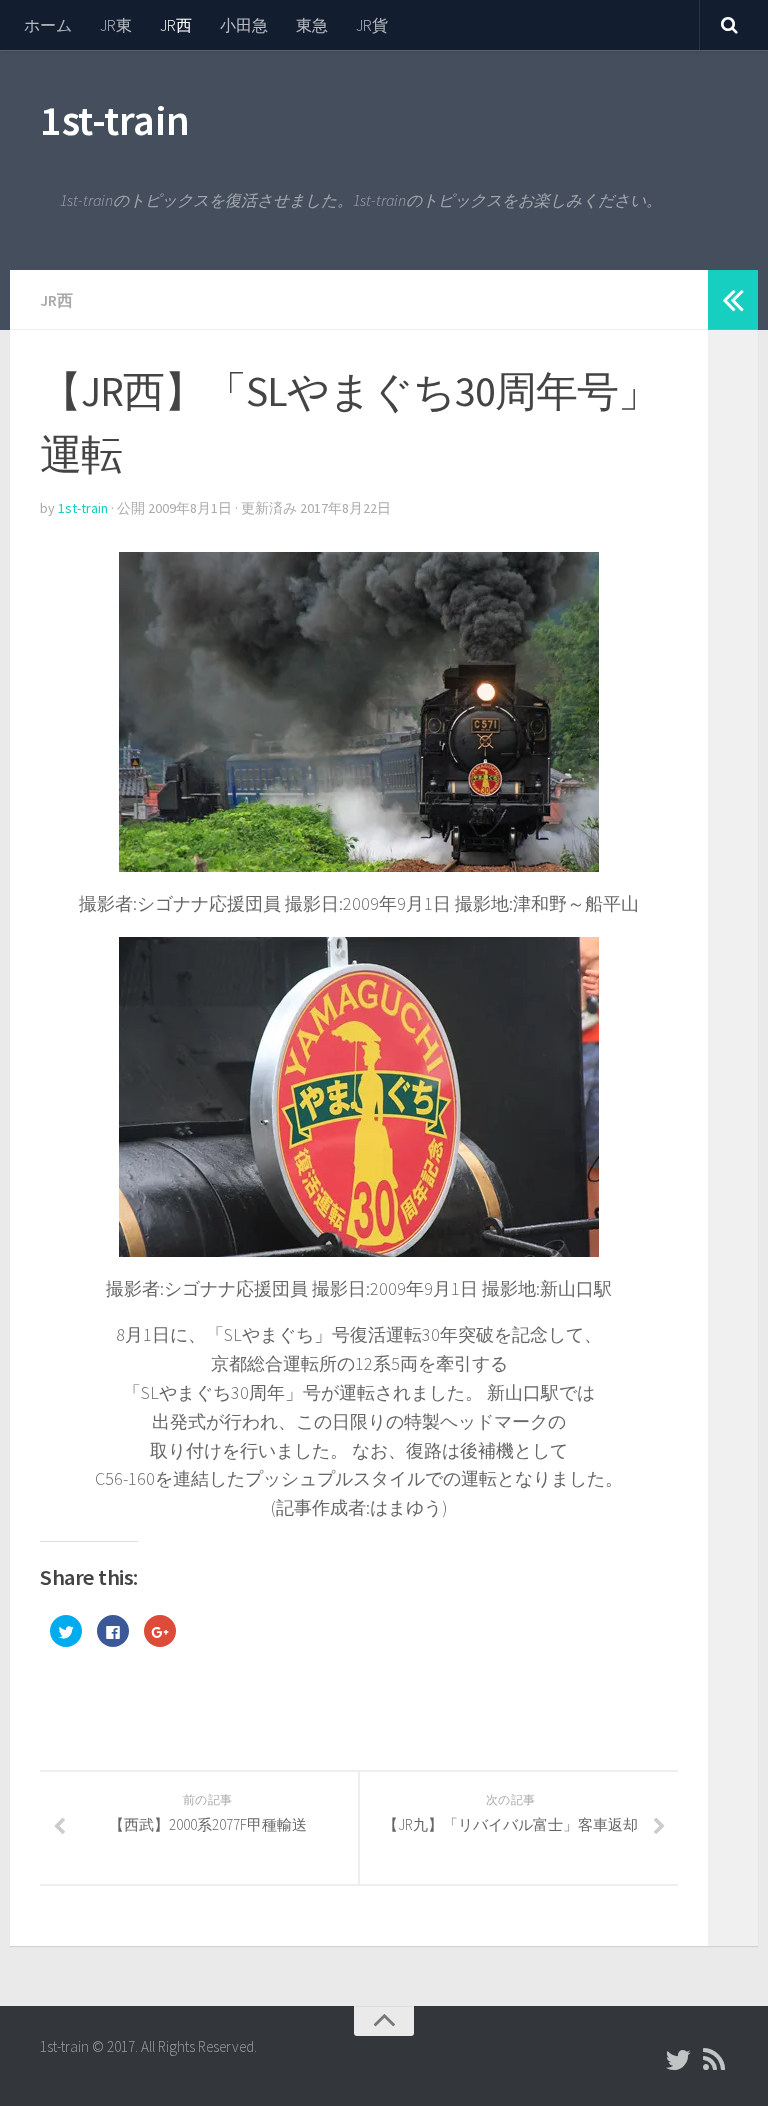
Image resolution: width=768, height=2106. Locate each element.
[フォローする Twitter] (678, 2060)
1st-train (115, 120)
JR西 (176, 25)
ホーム (48, 25)
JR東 (116, 25)
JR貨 (372, 25)
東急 (312, 25)
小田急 (244, 25)
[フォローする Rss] (714, 2060)
